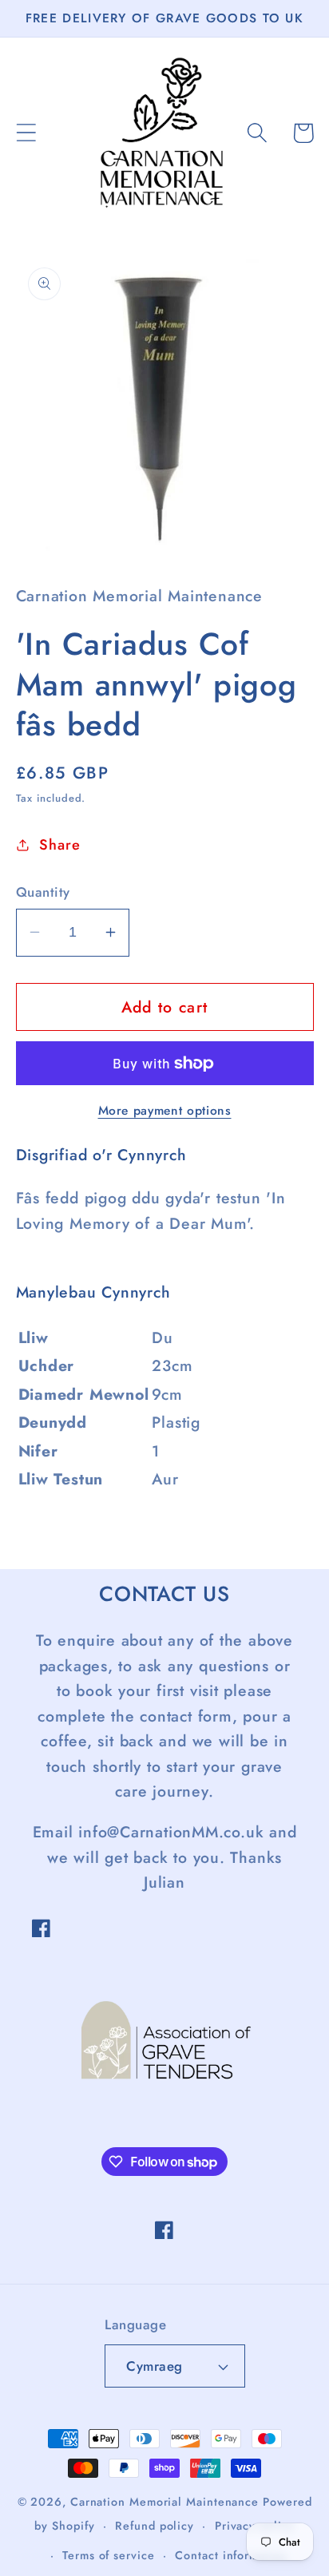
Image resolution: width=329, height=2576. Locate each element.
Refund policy (155, 2526)
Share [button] (59, 845)
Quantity (43, 892)
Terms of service (109, 2555)
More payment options (165, 1111)
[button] (26, 133)
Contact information (231, 2555)
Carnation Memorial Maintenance (164, 2502)
